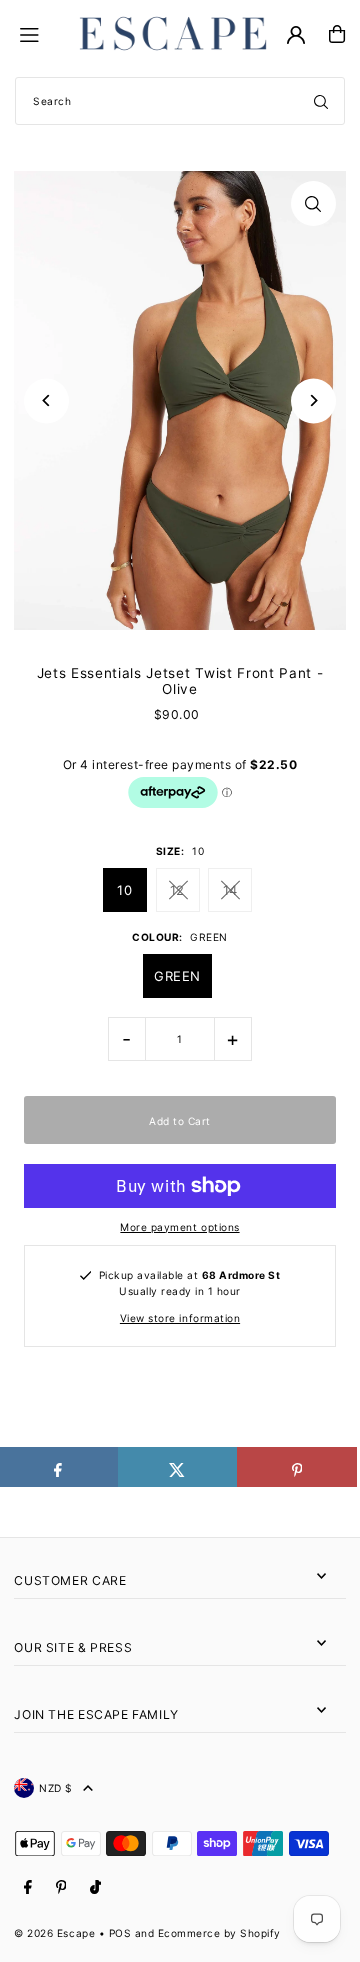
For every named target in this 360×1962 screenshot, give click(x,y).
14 (230, 890)
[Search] (321, 101)
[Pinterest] (61, 1887)
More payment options (179, 1227)
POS (120, 1933)
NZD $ (56, 1788)
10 (124, 890)
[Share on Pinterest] (297, 1467)
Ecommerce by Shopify (219, 1933)
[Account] (296, 35)
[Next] (313, 400)
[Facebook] (28, 1887)
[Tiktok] (95, 1887)
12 (177, 890)
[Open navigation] (41, 33)
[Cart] (337, 34)
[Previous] (46, 400)
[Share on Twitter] (178, 1467)
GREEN (177, 976)
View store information (180, 1318)
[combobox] (180, 101)
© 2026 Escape (54, 1933)
